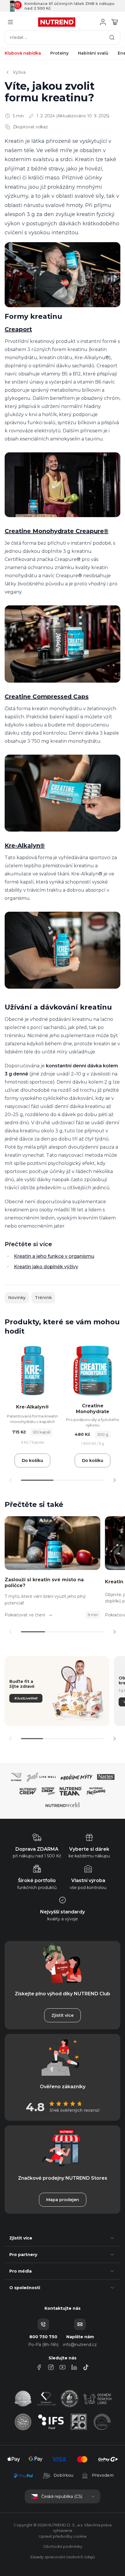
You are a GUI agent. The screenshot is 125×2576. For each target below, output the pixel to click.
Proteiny (59, 53)
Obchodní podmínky (63, 2546)
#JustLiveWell (26, 1698)
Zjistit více (63, 2015)
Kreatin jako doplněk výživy (46, 1267)
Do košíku (32, 1460)
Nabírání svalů (93, 53)
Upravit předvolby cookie (63, 2536)
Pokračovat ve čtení (25, 1615)
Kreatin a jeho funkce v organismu (54, 1256)
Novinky (17, 1298)
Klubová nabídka (23, 53)
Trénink (43, 1298)
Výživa (19, 72)
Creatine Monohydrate (93, 1409)
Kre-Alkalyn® (32, 1407)
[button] (115, 1480)
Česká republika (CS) (62, 2496)
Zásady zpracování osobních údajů (63, 2557)
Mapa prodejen (63, 2200)
